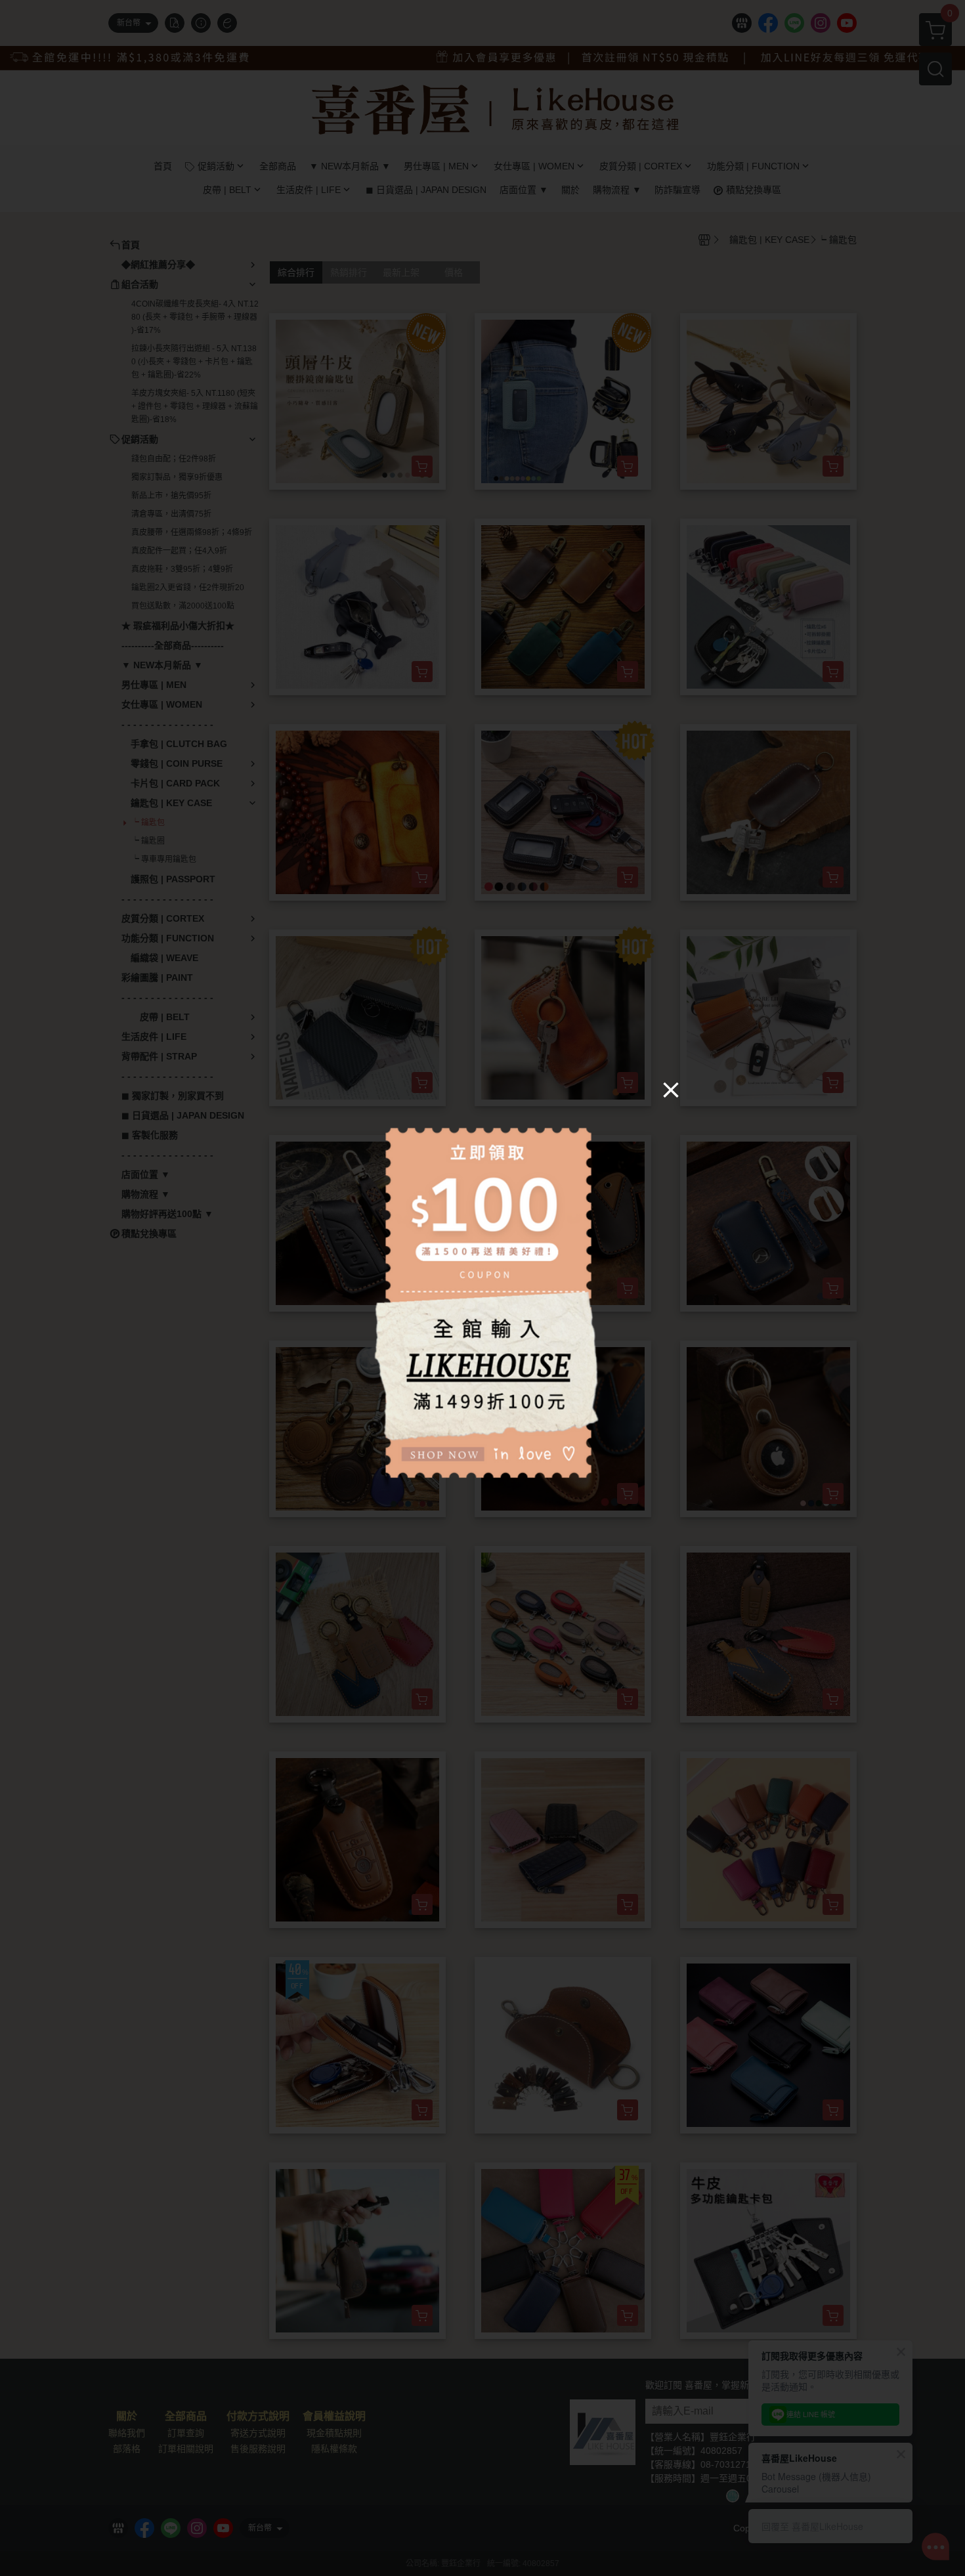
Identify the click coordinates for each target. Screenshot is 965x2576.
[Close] (671, 1090)
